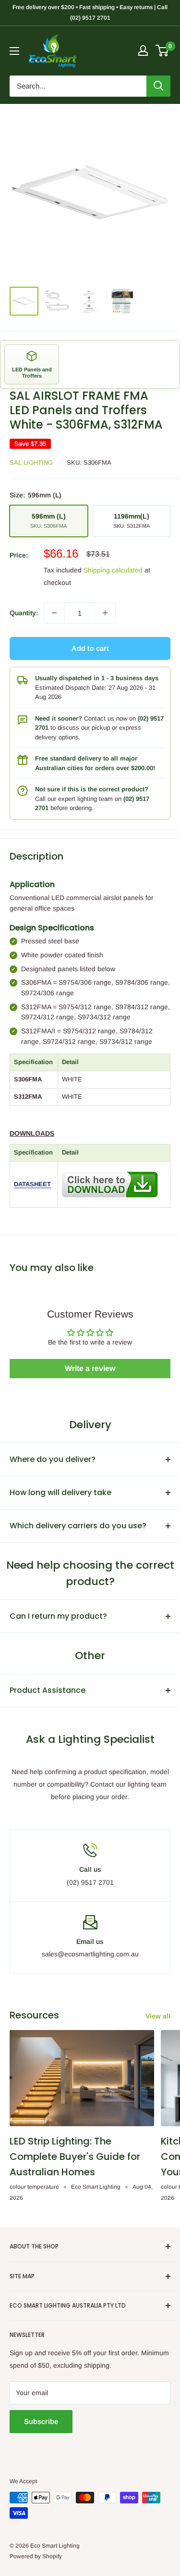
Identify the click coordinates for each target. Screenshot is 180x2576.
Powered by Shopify (36, 2556)
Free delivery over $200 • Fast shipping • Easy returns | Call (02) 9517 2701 (90, 13)
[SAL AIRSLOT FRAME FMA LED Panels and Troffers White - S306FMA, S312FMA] (110, 1170)
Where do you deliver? (53, 1459)
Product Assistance (48, 1690)
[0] (162, 51)
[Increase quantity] (105, 613)
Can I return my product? (58, 1616)
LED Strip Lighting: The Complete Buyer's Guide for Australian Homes (75, 2157)
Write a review (90, 1368)
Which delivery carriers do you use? (78, 1526)
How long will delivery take (60, 1492)
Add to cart (90, 648)
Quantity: (24, 613)
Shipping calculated (113, 570)
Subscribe (41, 2421)
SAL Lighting (31, 463)
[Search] (158, 86)
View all (158, 2016)
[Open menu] (14, 51)
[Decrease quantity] (54, 613)
